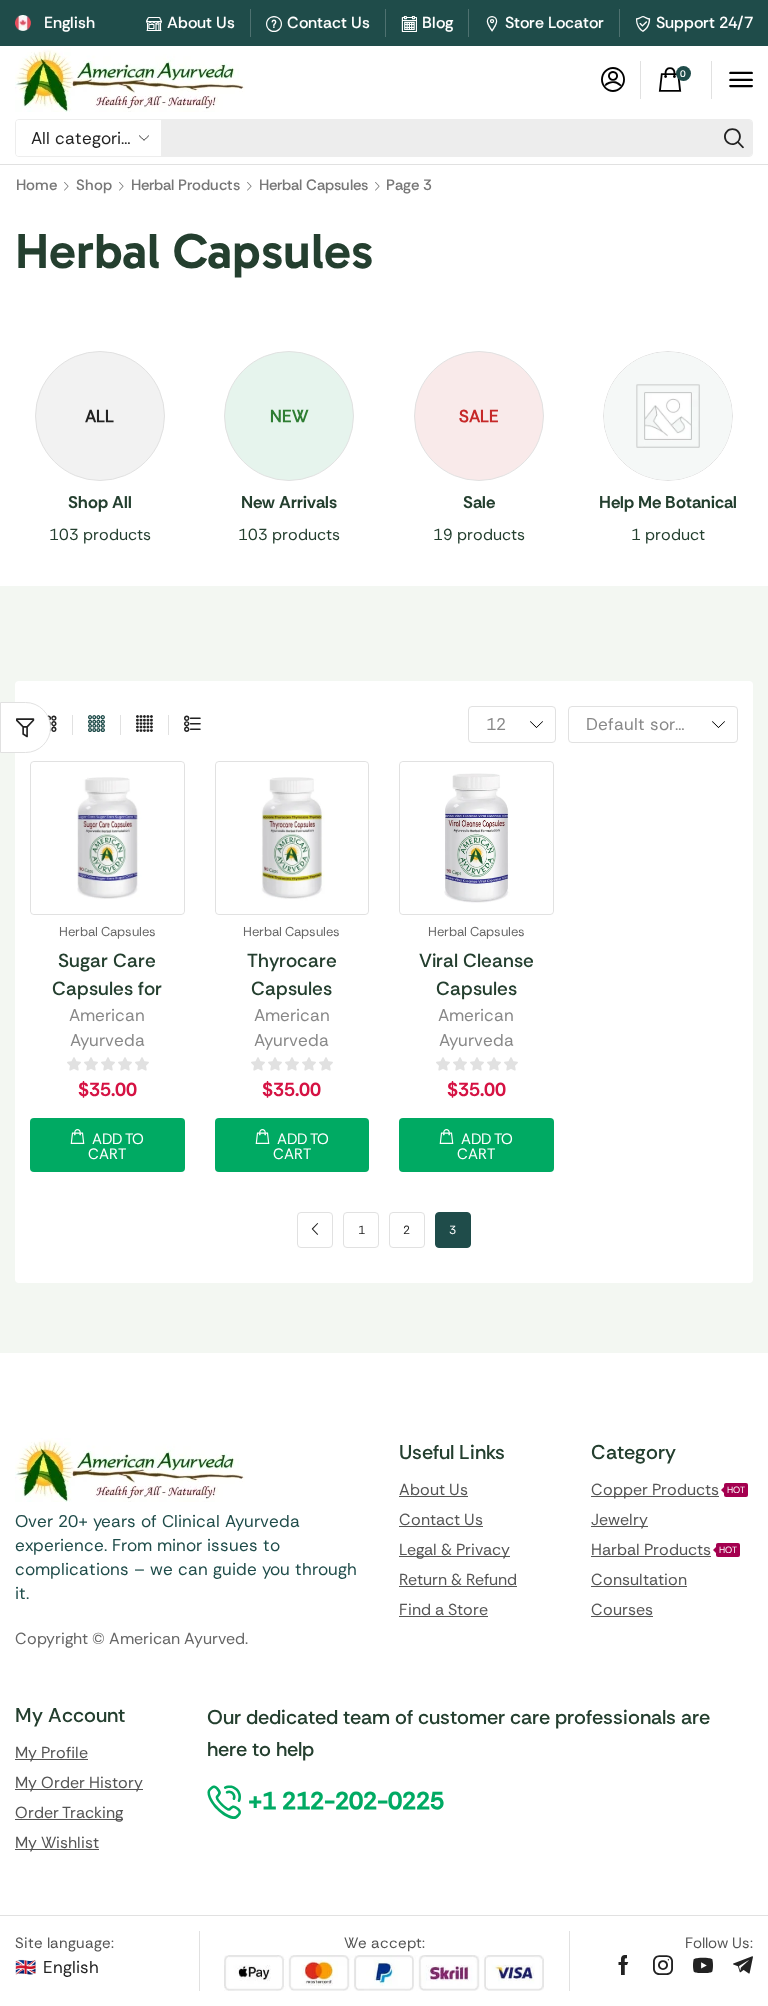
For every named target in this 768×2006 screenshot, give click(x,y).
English (71, 1967)
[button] (613, 80)
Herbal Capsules (313, 185)
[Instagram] (663, 1965)
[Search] (734, 138)
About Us (201, 22)
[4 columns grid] (96, 725)
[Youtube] (703, 1965)
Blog (437, 22)
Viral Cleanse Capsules (476, 974)
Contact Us (328, 22)
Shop (94, 185)
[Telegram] (743, 1965)
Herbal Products (185, 185)
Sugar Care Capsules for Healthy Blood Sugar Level (107, 976)
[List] (192, 725)
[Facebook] (623, 1965)
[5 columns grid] (144, 725)
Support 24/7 (704, 22)
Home (36, 185)
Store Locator (554, 22)
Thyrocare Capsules (292, 974)
